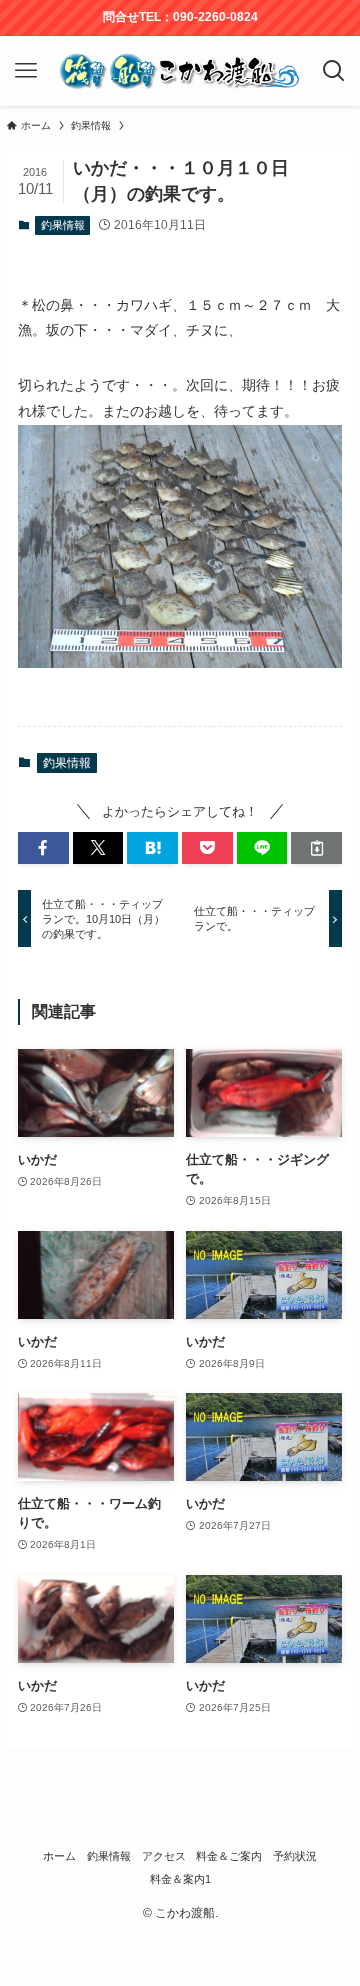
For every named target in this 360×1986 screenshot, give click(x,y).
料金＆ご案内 (229, 1856)
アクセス (164, 1856)
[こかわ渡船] (179, 71)
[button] (43, 848)
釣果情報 (63, 225)
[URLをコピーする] (316, 848)
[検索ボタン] (334, 71)
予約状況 (295, 1856)
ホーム (59, 1856)
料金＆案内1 (180, 1879)
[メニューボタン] (25, 71)
